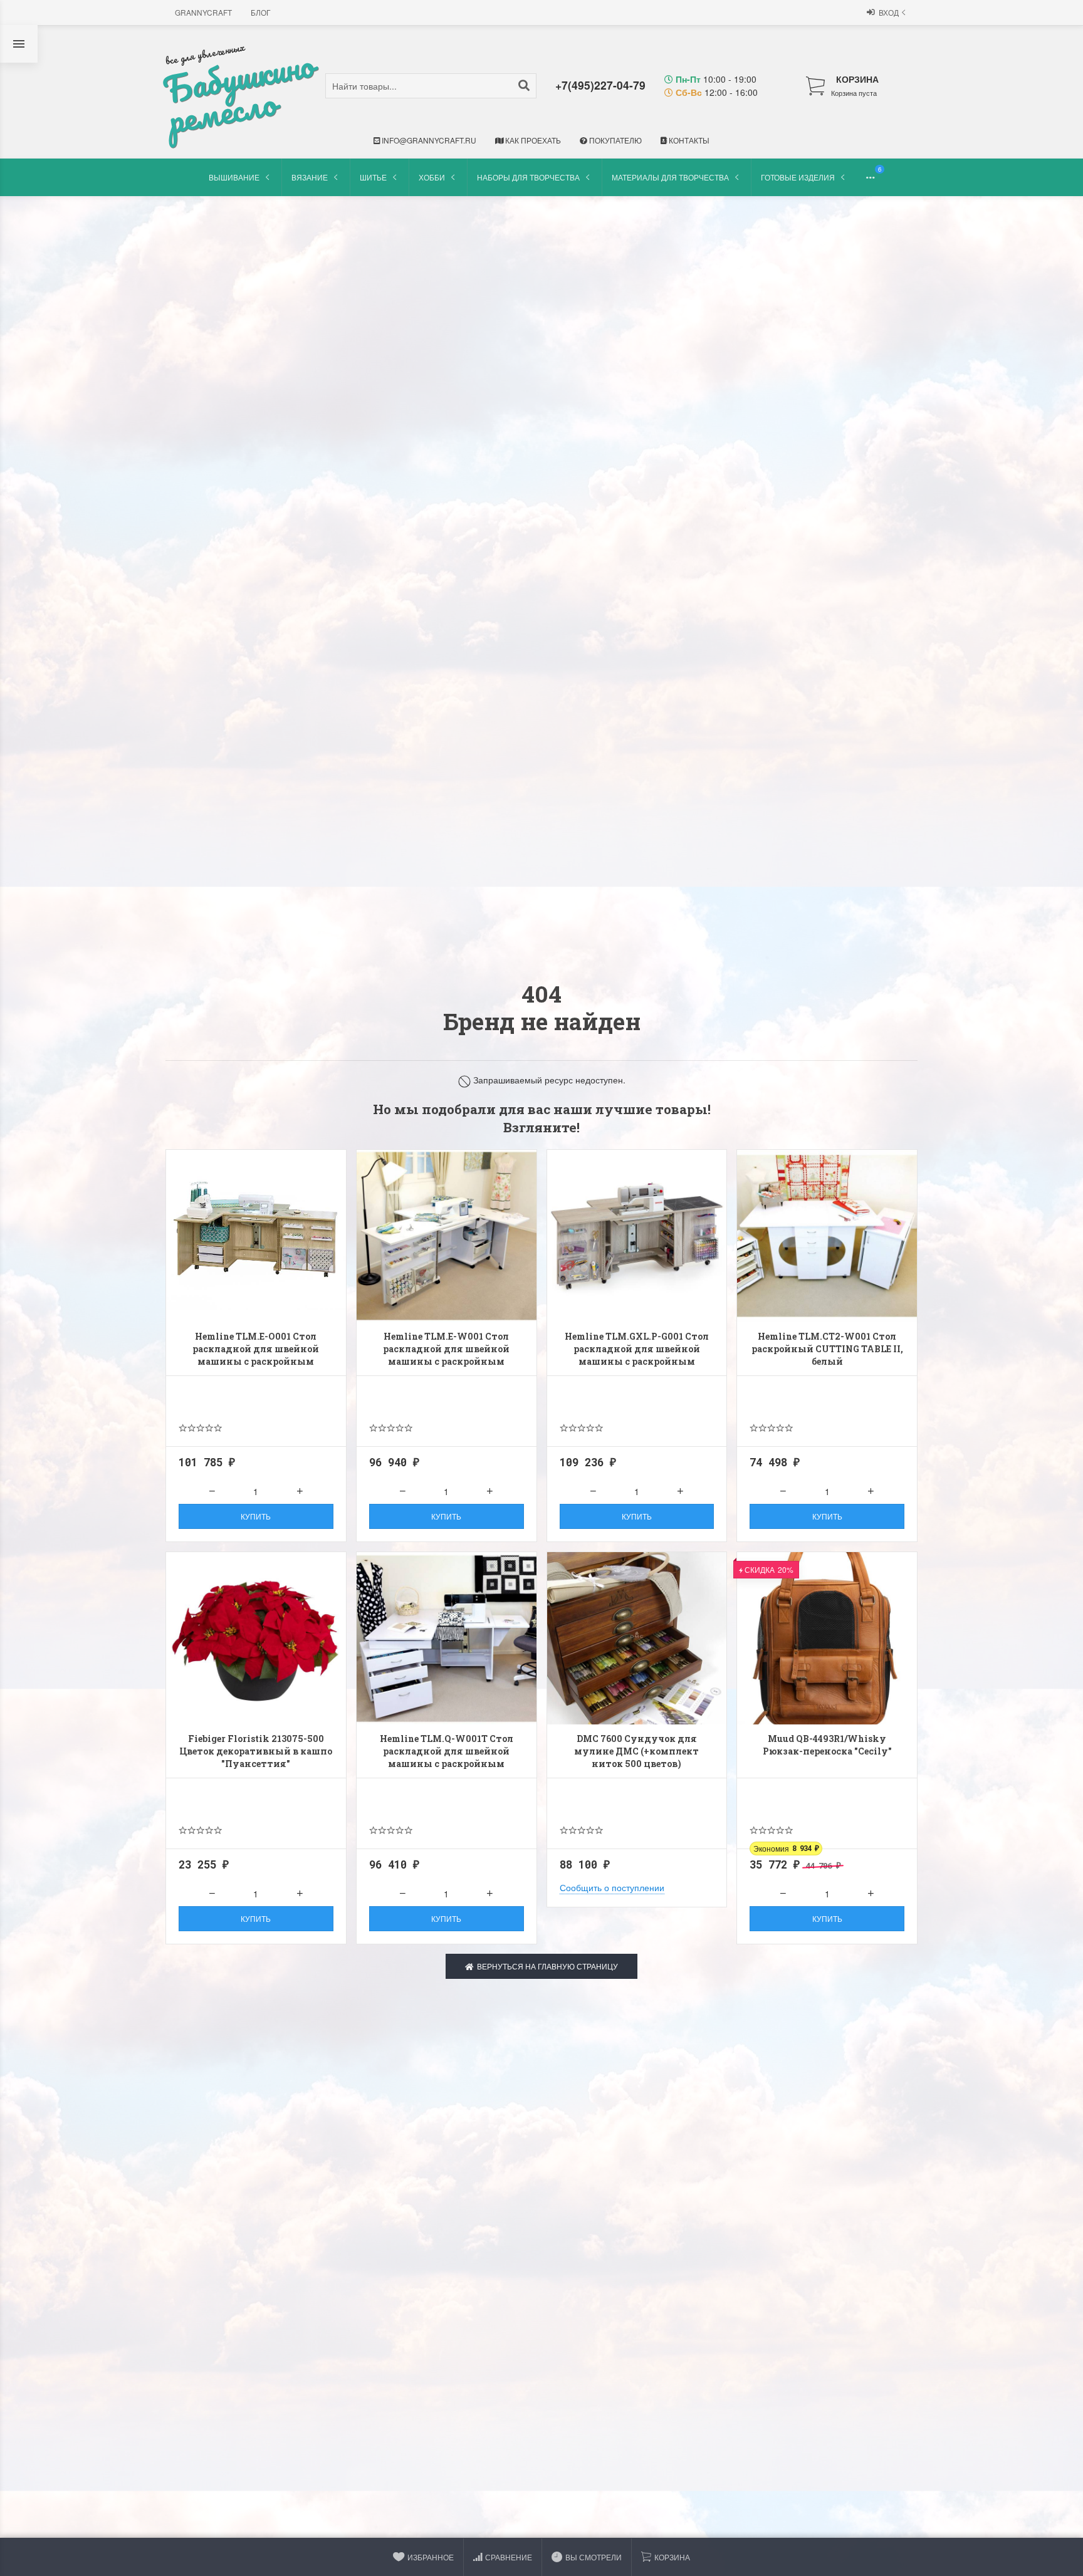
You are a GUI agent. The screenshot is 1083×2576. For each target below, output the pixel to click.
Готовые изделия (798, 177)
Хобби (432, 177)
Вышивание (234, 177)
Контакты (688, 140)
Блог (261, 12)
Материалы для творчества (670, 177)
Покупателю (615, 140)
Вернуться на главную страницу (546, 1966)
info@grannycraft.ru (428, 140)
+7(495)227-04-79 (600, 85)
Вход (889, 12)
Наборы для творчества (528, 177)
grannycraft (203, 12)
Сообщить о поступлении (612, 1887)
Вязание (310, 177)
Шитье (373, 177)
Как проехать (532, 140)
